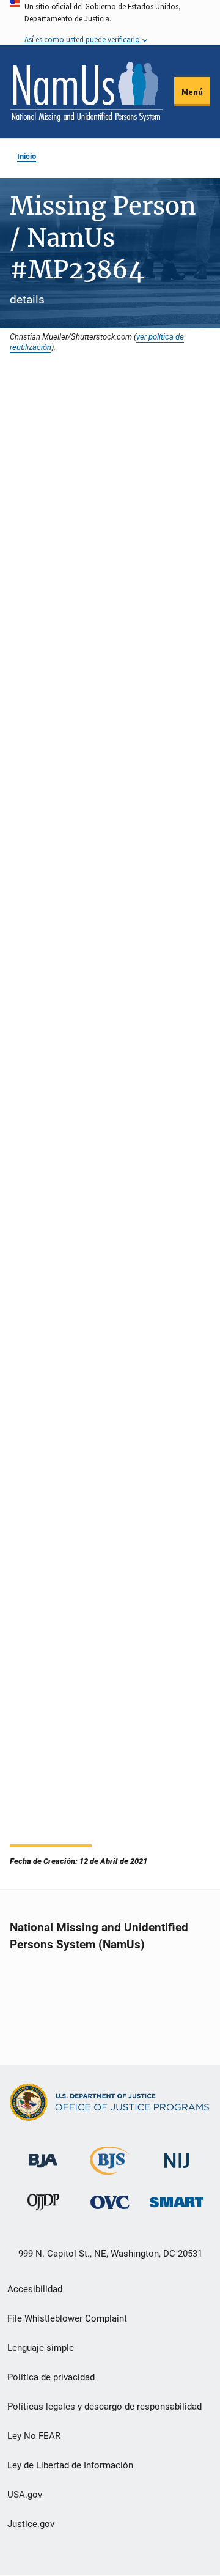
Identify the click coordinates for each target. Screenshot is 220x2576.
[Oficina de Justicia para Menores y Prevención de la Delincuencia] (43, 2205)
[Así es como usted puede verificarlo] (110, 23)
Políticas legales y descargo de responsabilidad (105, 2407)
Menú (192, 92)
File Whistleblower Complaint (67, 2318)
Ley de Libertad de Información (70, 2465)
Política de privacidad (51, 2377)
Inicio (27, 156)
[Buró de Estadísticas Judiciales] (110, 2170)
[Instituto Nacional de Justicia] (177, 2155)
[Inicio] (86, 92)
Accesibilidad (35, 2289)
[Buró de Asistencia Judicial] (43, 2155)
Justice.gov (31, 2524)
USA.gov (25, 2495)
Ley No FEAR (34, 2436)
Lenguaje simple (41, 2348)
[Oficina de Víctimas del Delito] (110, 2202)
